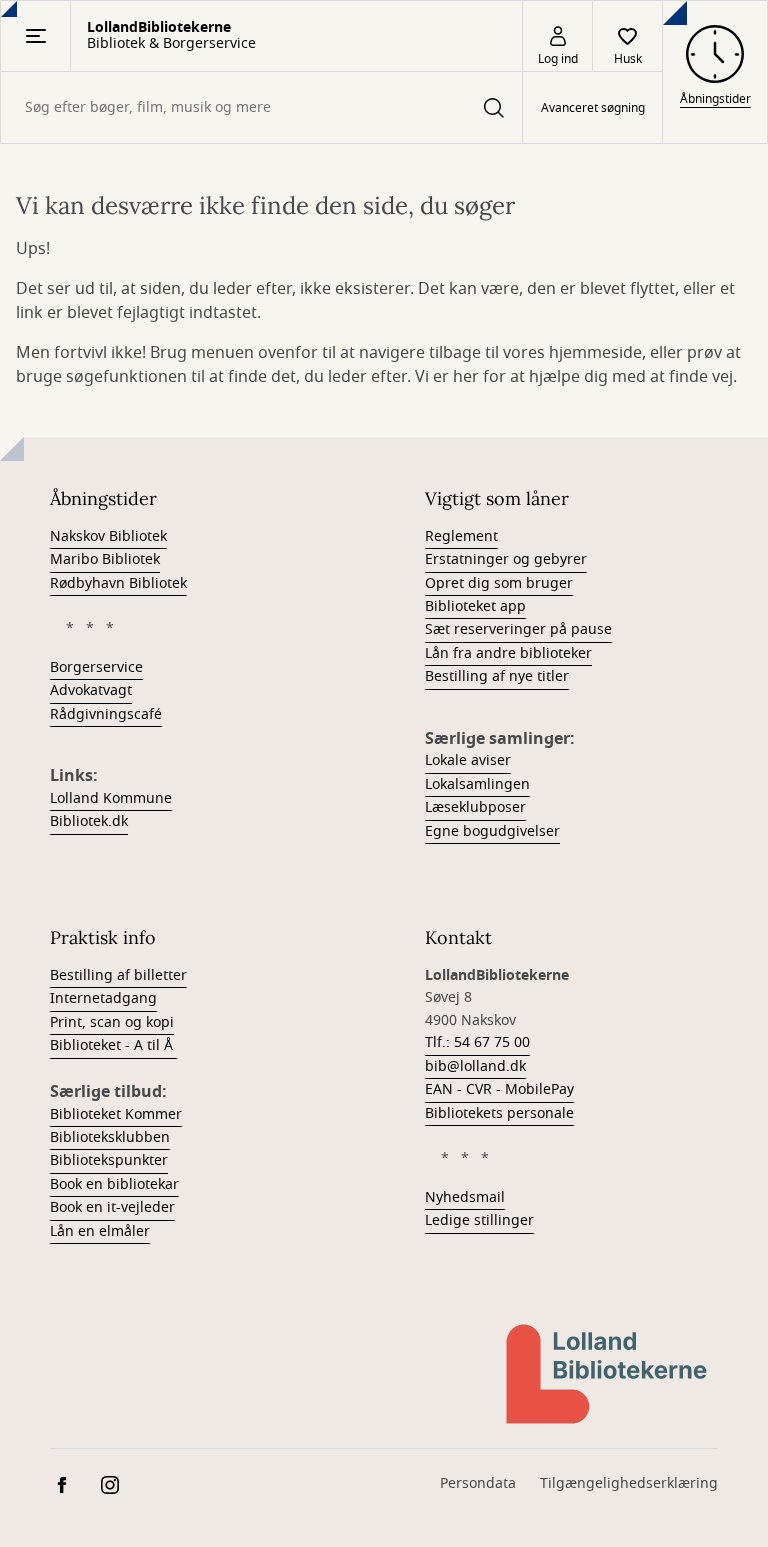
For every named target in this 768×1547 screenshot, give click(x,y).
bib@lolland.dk (475, 1066)
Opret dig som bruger (499, 583)
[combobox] (261, 107)
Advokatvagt (91, 690)
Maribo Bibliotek (105, 559)
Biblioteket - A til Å (113, 1045)
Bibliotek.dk (89, 821)
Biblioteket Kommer (116, 1114)
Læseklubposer (475, 807)
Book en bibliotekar (114, 1184)
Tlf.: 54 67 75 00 (477, 1042)
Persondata (478, 1483)
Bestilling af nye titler (497, 676)
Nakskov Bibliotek (108, 536)
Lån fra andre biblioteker (508, 653)
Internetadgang (103, 998)
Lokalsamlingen (477, 784)
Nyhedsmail (465, 1197)
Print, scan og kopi (112, 1022)
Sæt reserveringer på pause (518, 629)
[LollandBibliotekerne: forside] (608, 1374)
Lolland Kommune (111, 798)
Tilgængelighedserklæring (629, 1483)
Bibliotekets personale (499, 1113)
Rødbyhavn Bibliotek (118, 583)
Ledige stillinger (479, 1220)
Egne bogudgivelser (492, 831)
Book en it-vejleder (112, 1207)
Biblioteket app (475, 606)
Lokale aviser (468, 760)
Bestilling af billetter (118, 975)
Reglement (461, 536)
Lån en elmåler (100, 1231)
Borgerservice (96, 667)
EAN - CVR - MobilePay (499, 1089)
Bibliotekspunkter (109, 1160)
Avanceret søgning (593, 108)
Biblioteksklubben (110, 1137)
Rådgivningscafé (106, 714)
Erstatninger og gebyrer (506, 559)
